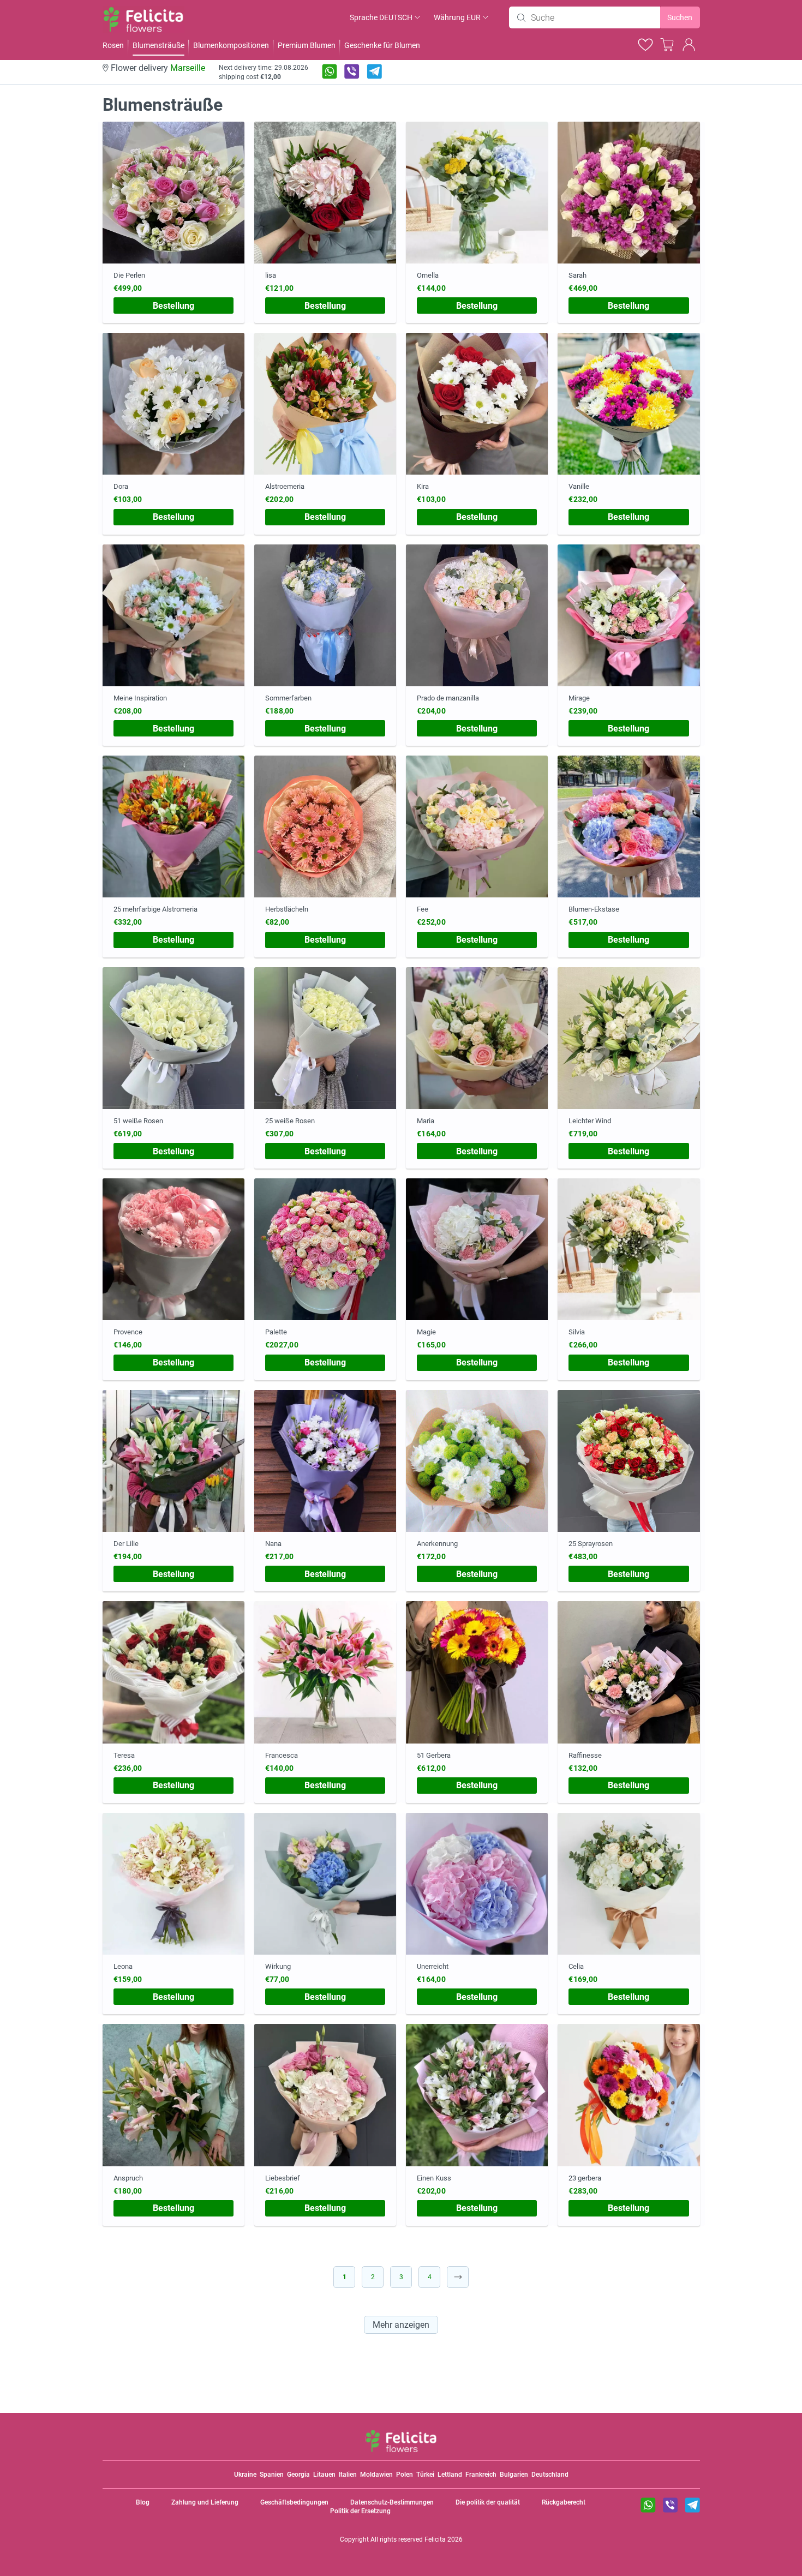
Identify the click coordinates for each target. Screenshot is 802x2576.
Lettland (450, 2475)
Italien (348, 2475)
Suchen (680, 17)
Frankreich (481, 2475)
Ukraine (245, 2475)
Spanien (272, 2475)
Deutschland (550, 2475)
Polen (405, 2475)
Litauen (324, 2475)
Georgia (298, 2475)
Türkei (425, 2475)
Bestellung (173, 306)
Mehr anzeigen (401, 2325)
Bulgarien (514, 2475)
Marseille (188, 68)
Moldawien (376, 2475)
